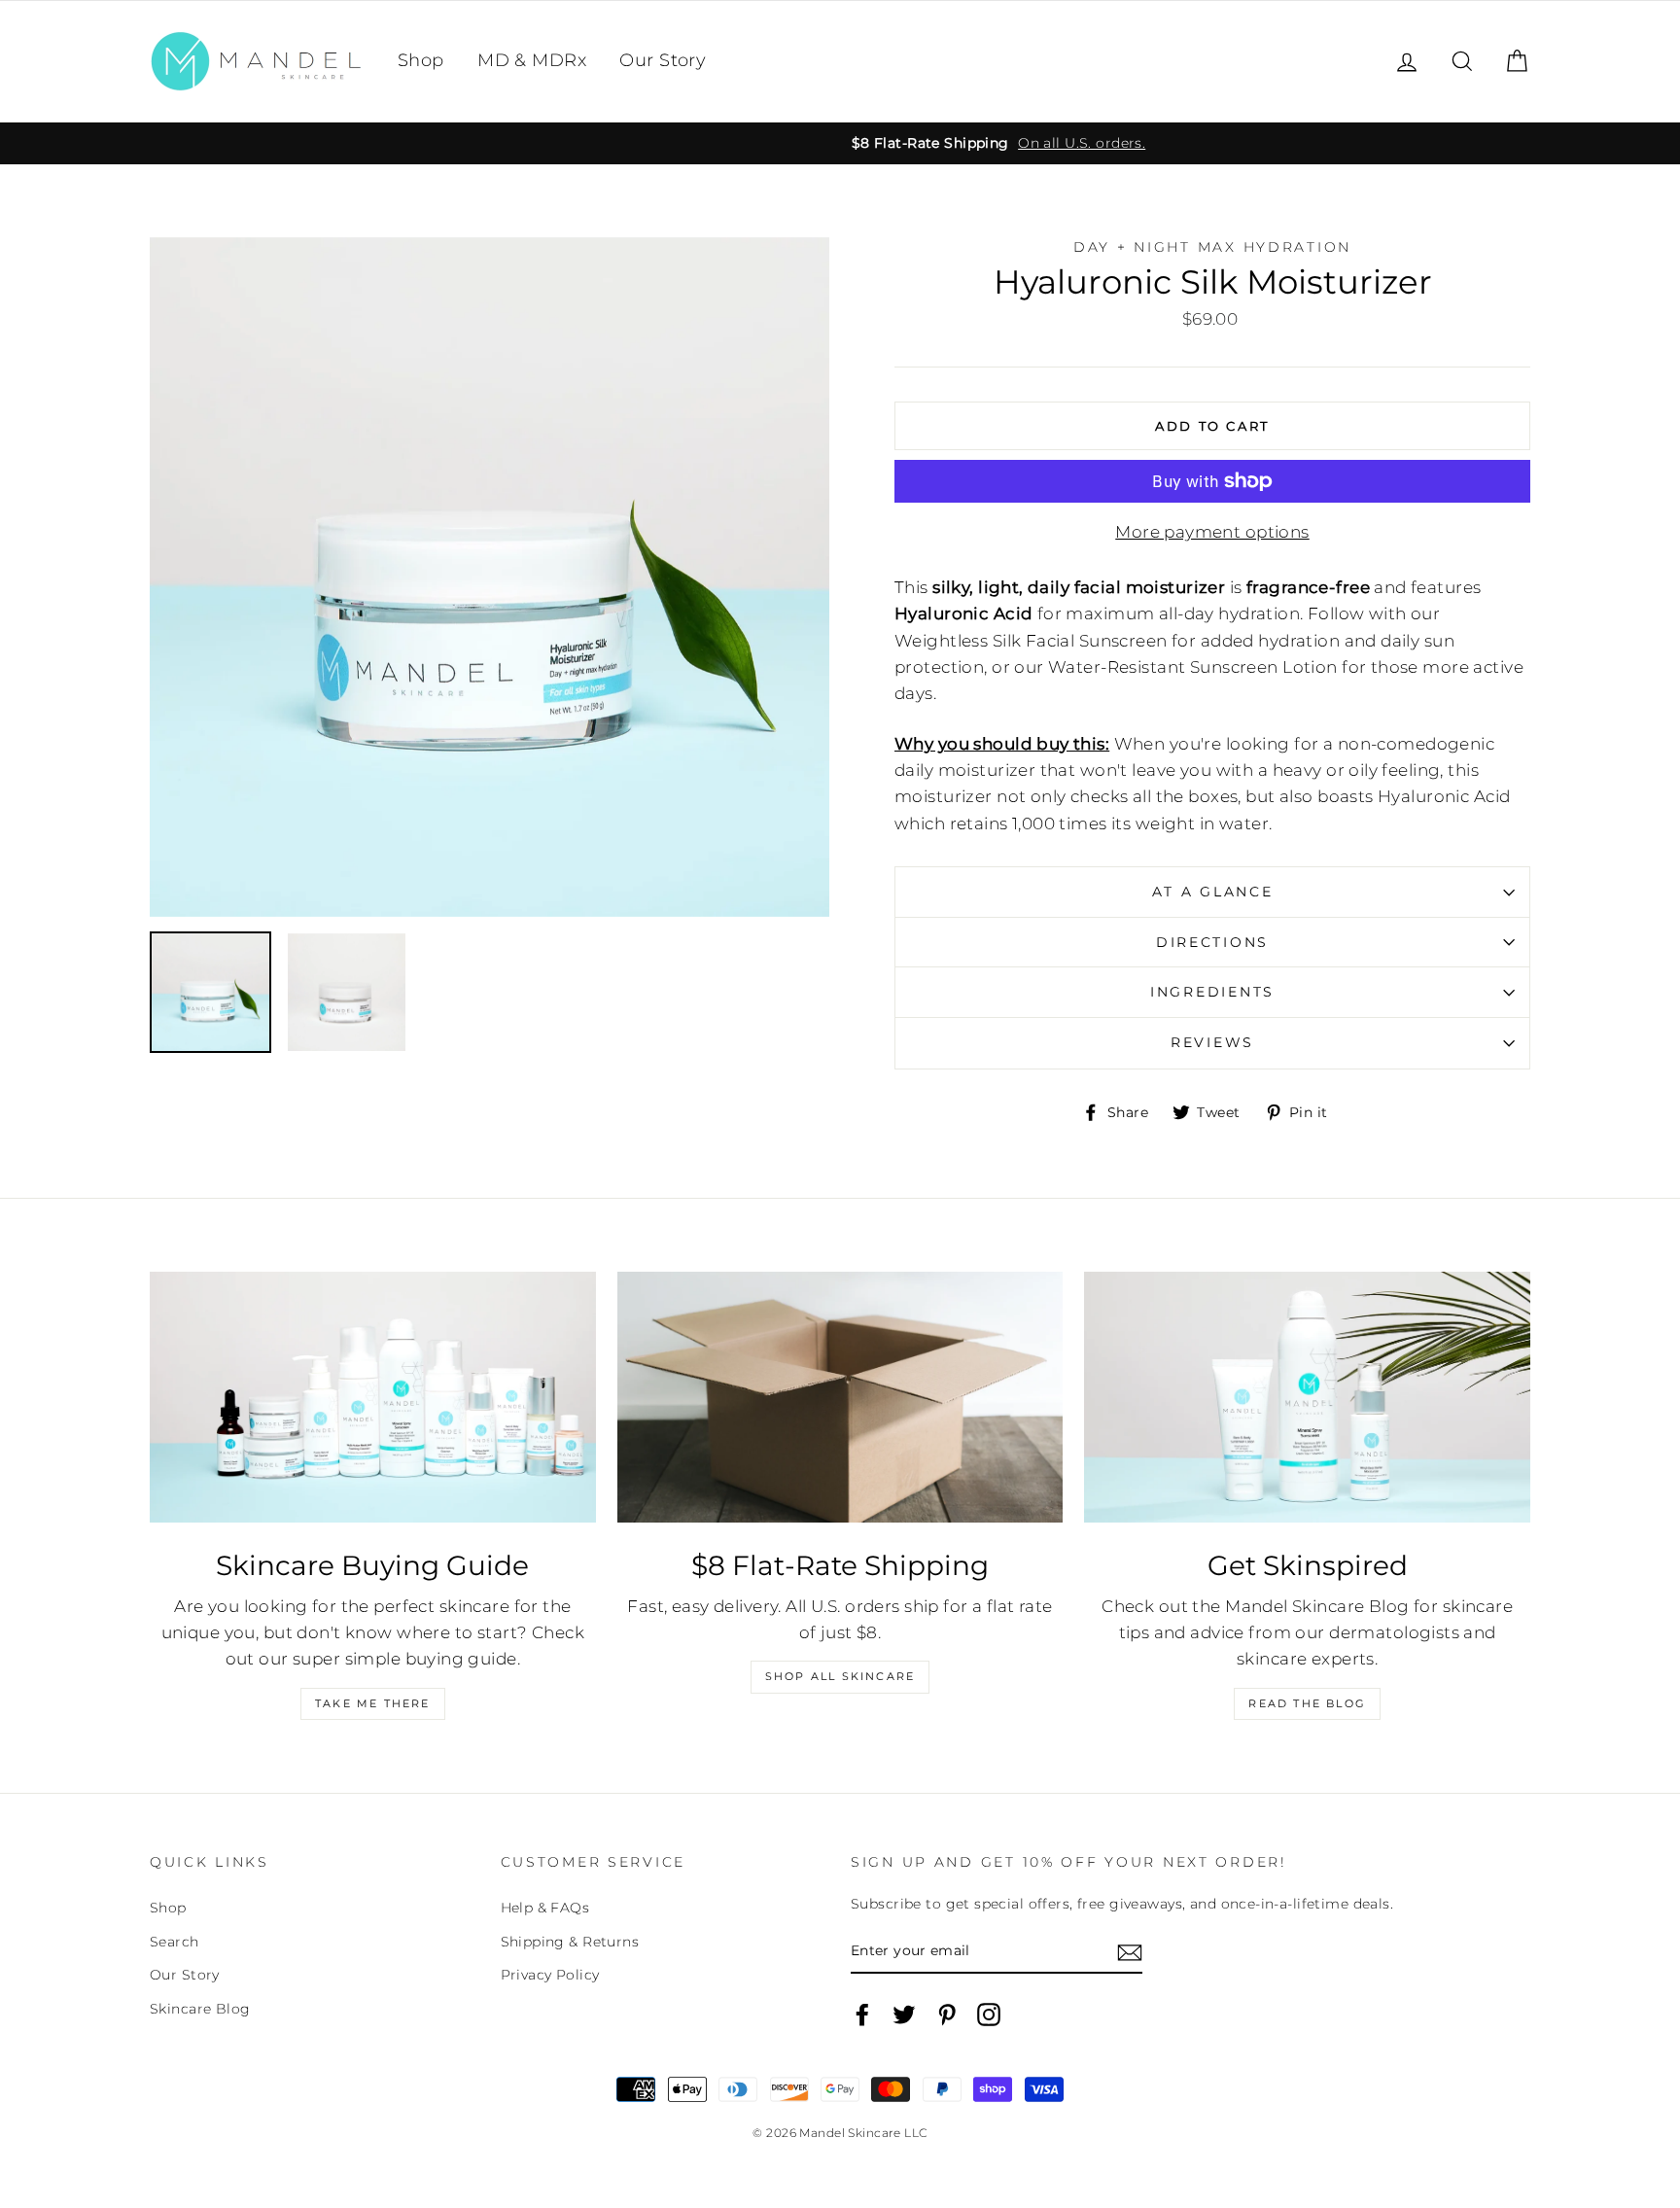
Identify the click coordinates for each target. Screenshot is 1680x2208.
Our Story (663, 60)
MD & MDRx (532, 60)
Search (175, 1942)
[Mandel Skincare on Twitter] (904, 2015)
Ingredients (1212, 992)
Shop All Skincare (840, 1676)
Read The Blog (1307, 1703)
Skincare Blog (200, 2009)
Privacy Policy (550, 1975)
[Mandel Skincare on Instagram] (989, 2015)
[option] (840, 143)
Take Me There (373, 1703)
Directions (1212, 942)
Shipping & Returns (570, 1942)
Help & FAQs (545, 1908)
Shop (421, 60)
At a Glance (1213, 892)
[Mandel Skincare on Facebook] (862, 2015)
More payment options (1212, 532)
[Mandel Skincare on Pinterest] (947, 2015)
